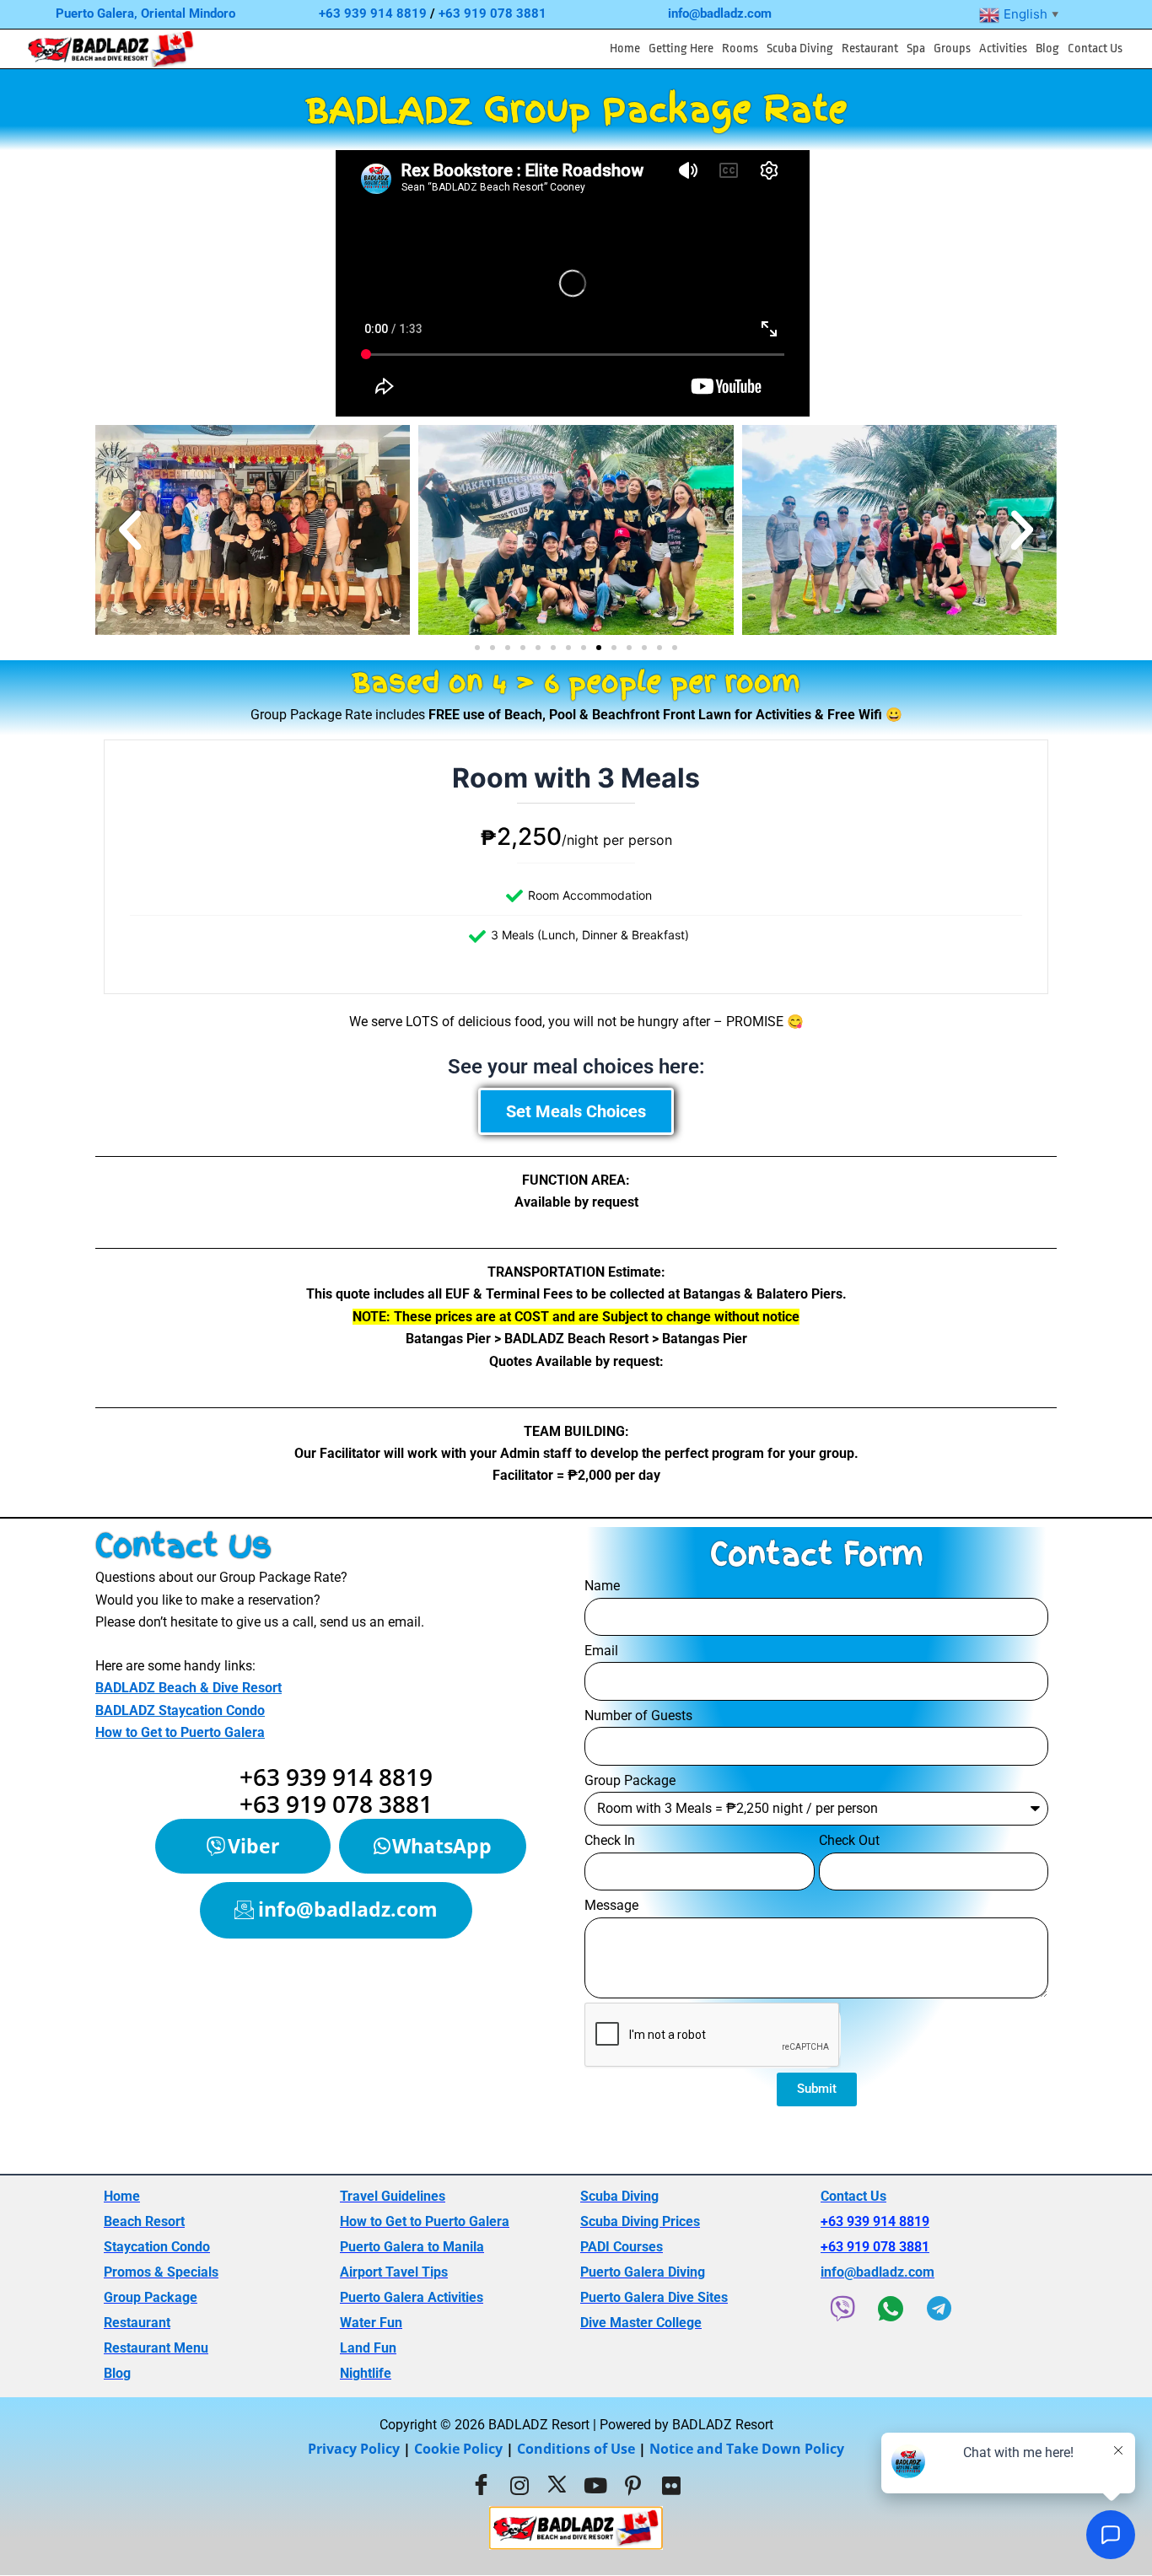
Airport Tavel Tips (394, 2272)
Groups (952, 48)
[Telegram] (939, 2309)
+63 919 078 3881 (493, 13)
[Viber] (842, 2309)
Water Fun (371, 2323)
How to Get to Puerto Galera (180, 1732)
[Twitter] (557, 2485)
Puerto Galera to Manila (412, 2247)
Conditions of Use (576, 2449)
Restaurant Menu (156, 2348)
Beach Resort (144, 2221)
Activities (1003, 48)
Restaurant (870, 48)
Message (611, 1905)
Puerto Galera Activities (412, 2297)
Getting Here (681, 48)
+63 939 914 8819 (373, 13)
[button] (681, 49)
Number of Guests (638, 1716)
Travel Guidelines (393, 2196)
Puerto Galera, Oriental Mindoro (145, 13)
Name (602, 1586)
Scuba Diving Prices (640, 2221)
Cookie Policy (458, 2449)
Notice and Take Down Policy (747, 2449)
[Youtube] (595, 2485)
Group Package (630, 1780)
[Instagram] (519, 2485)
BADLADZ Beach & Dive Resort (188, 1688)
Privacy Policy (354, 2449)
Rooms (740, 48)
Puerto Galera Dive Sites (654, 2297)
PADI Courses (622, 2247)
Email (601, 1651)
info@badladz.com (720, 13)
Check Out (849, 1840)
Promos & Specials (161, 2272)
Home (625, 48)
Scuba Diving (800, 48)
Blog (1047, 48)
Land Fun (368, 2348)
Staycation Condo (157, 2247)
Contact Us (1095, 48)
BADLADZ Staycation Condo (180, 1710)
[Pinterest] (633, 2485)
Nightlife (366, 2373)
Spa (916, 48)
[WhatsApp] (891, 2309)
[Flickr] (671, 2485)
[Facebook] (482, 2485)
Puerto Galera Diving (643, 2272)
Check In (610, 1840)
